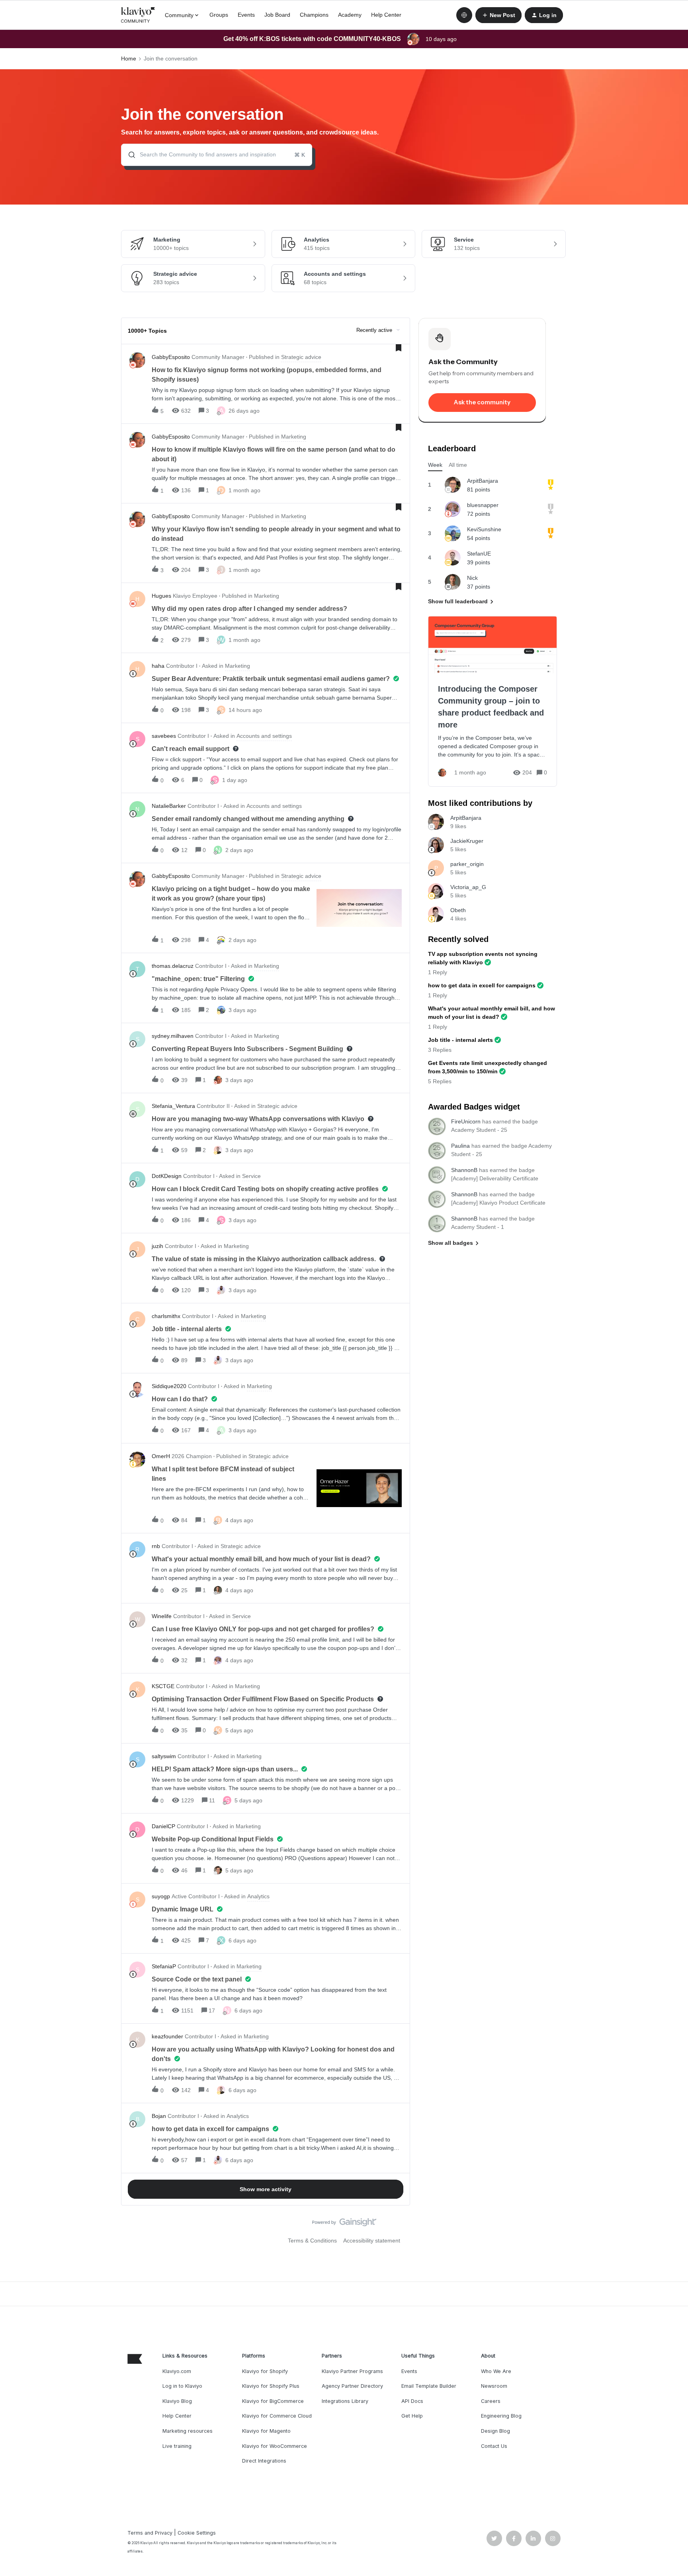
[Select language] (464, 15)
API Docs (412, 2401)
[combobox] (217, 155)
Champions (314, 15)
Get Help (412, 2416)
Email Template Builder (429, 2386)
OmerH (161, 1456)
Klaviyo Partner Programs (352, 2371)
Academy (350, 15)
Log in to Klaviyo (182, 2386)
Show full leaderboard (458, 601)
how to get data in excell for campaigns (482, 985)
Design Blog (495, 2431)
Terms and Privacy (150, 2533)
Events (246, 15)
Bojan (159, 2116)
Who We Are (496, 2371)
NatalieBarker (169, 806)
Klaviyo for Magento (266, 2431)
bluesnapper (483, 505)
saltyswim (164, 1756)
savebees (164, 736)
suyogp (161, 1896)
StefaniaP (164, 1966)
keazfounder (167, 2036)
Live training (177, 2446)
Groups (219, 15)
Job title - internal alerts (460, 1040)
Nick (472, 578)
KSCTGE (163, 1686)
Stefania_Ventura (173, 1106)
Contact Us (494, 2446)
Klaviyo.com (177, 2371)
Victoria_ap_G (468, 887)
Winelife (162, 1616)
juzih (157, 1246)
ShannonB (464, 1170)
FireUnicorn (466, 1121)
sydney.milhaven (173, 1036)
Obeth (458, 910)
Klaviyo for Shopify (265, 2371)
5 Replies (440, 1081)
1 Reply (438, 972)
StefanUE (479, 554)
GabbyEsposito (171, 357)
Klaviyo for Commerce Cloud (277, 2416)
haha (158, 666)
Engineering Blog (501, 2416)
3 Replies (440, 1050)
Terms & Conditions (312, 2241)
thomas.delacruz (173, 966)
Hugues (161, 596)
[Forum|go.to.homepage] (138, 15)
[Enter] (129, 155)
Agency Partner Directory (352, 2386)
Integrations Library (345, 2401)
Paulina (460, 1146)
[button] (498, 15)
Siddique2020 (169, 1386)
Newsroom (494, 2386)
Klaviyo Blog (177, 2401)
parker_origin (467, 864)
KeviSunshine (484, 529)
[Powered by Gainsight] (344, 2224)
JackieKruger (467, 841)
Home (129, 59)
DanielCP (163, 1826)
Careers (491, 2401)
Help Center (386, 15)
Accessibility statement (372, 2241)
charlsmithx (166, 1316)
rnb (156, 1546)
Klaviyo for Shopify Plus (271, 2386)
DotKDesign (167, 1176)
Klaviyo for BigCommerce (273, 2401)
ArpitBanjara (483, 481)
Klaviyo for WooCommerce (275, 2446)
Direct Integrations (264, 2461)
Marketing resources (188, 2431)
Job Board (277, 15)
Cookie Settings (197, 2533)
